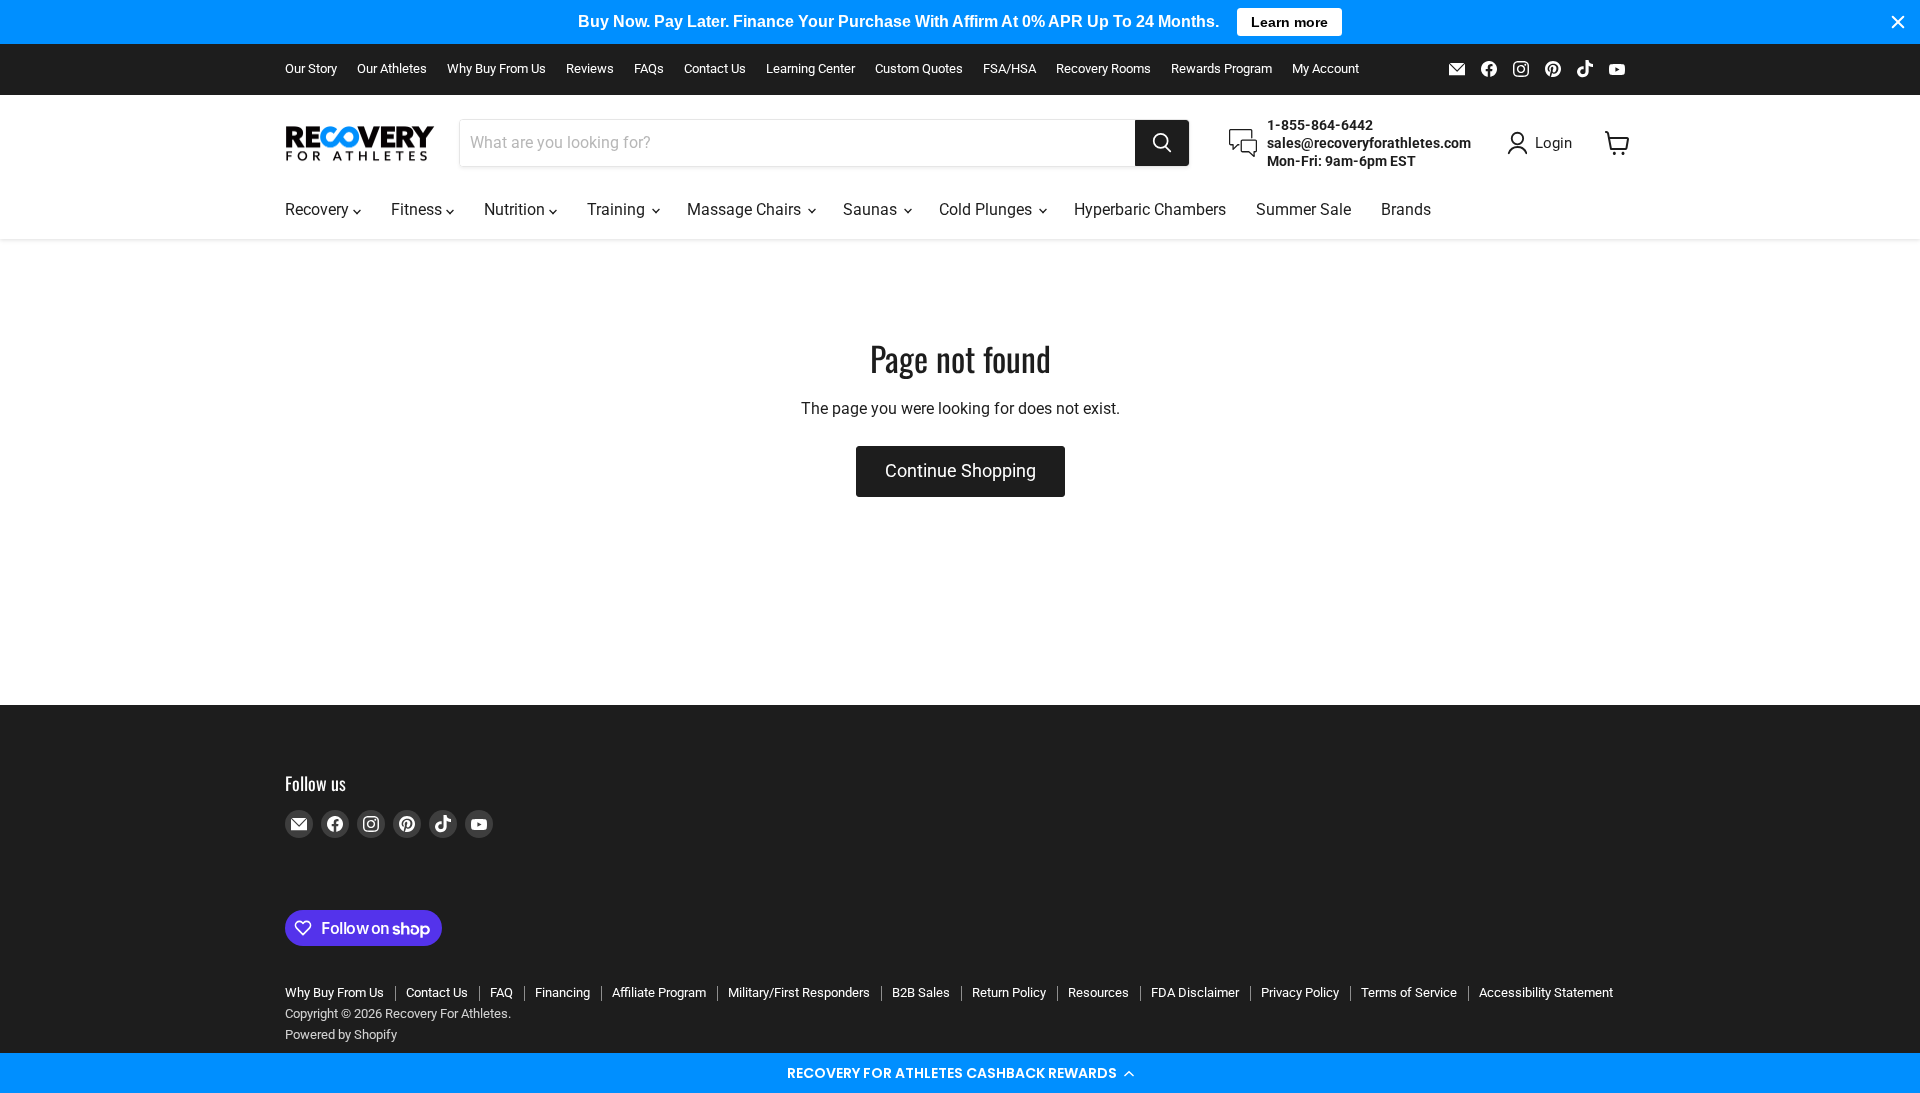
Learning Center (810, 69)
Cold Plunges (987, 209)
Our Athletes (392, 69)
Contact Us (715, 69)
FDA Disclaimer (1195, 992)
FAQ (501, 992)
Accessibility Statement (1546, 992)
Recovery (319, 209)
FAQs (649, 69)
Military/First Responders (799, 992)
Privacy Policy (1300, 992)
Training (618, 209)
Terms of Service (1409, 992)
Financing (562, 992)
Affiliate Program (659, 992)
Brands (1406, 209)
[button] (960, 1073)
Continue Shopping (960, 470)
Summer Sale (1303, 209)
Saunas (872, 209)
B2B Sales (921, 992)
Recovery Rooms (1103, 69)
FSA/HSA (1009, 69)
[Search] (1162, 143)
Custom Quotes (919, 69)
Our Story (311, 69)
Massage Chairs (746, 209)
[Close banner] (1898, 22)
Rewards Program (1221, 69)
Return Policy (1009, 992)
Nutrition (516, 209)
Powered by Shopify (341, 1034)
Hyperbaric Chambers (1150, 209)
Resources (1098, 992)
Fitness (418, 209)
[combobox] (797, 143)
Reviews (590, 69)
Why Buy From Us (496, 69)
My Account (1325, 69)
